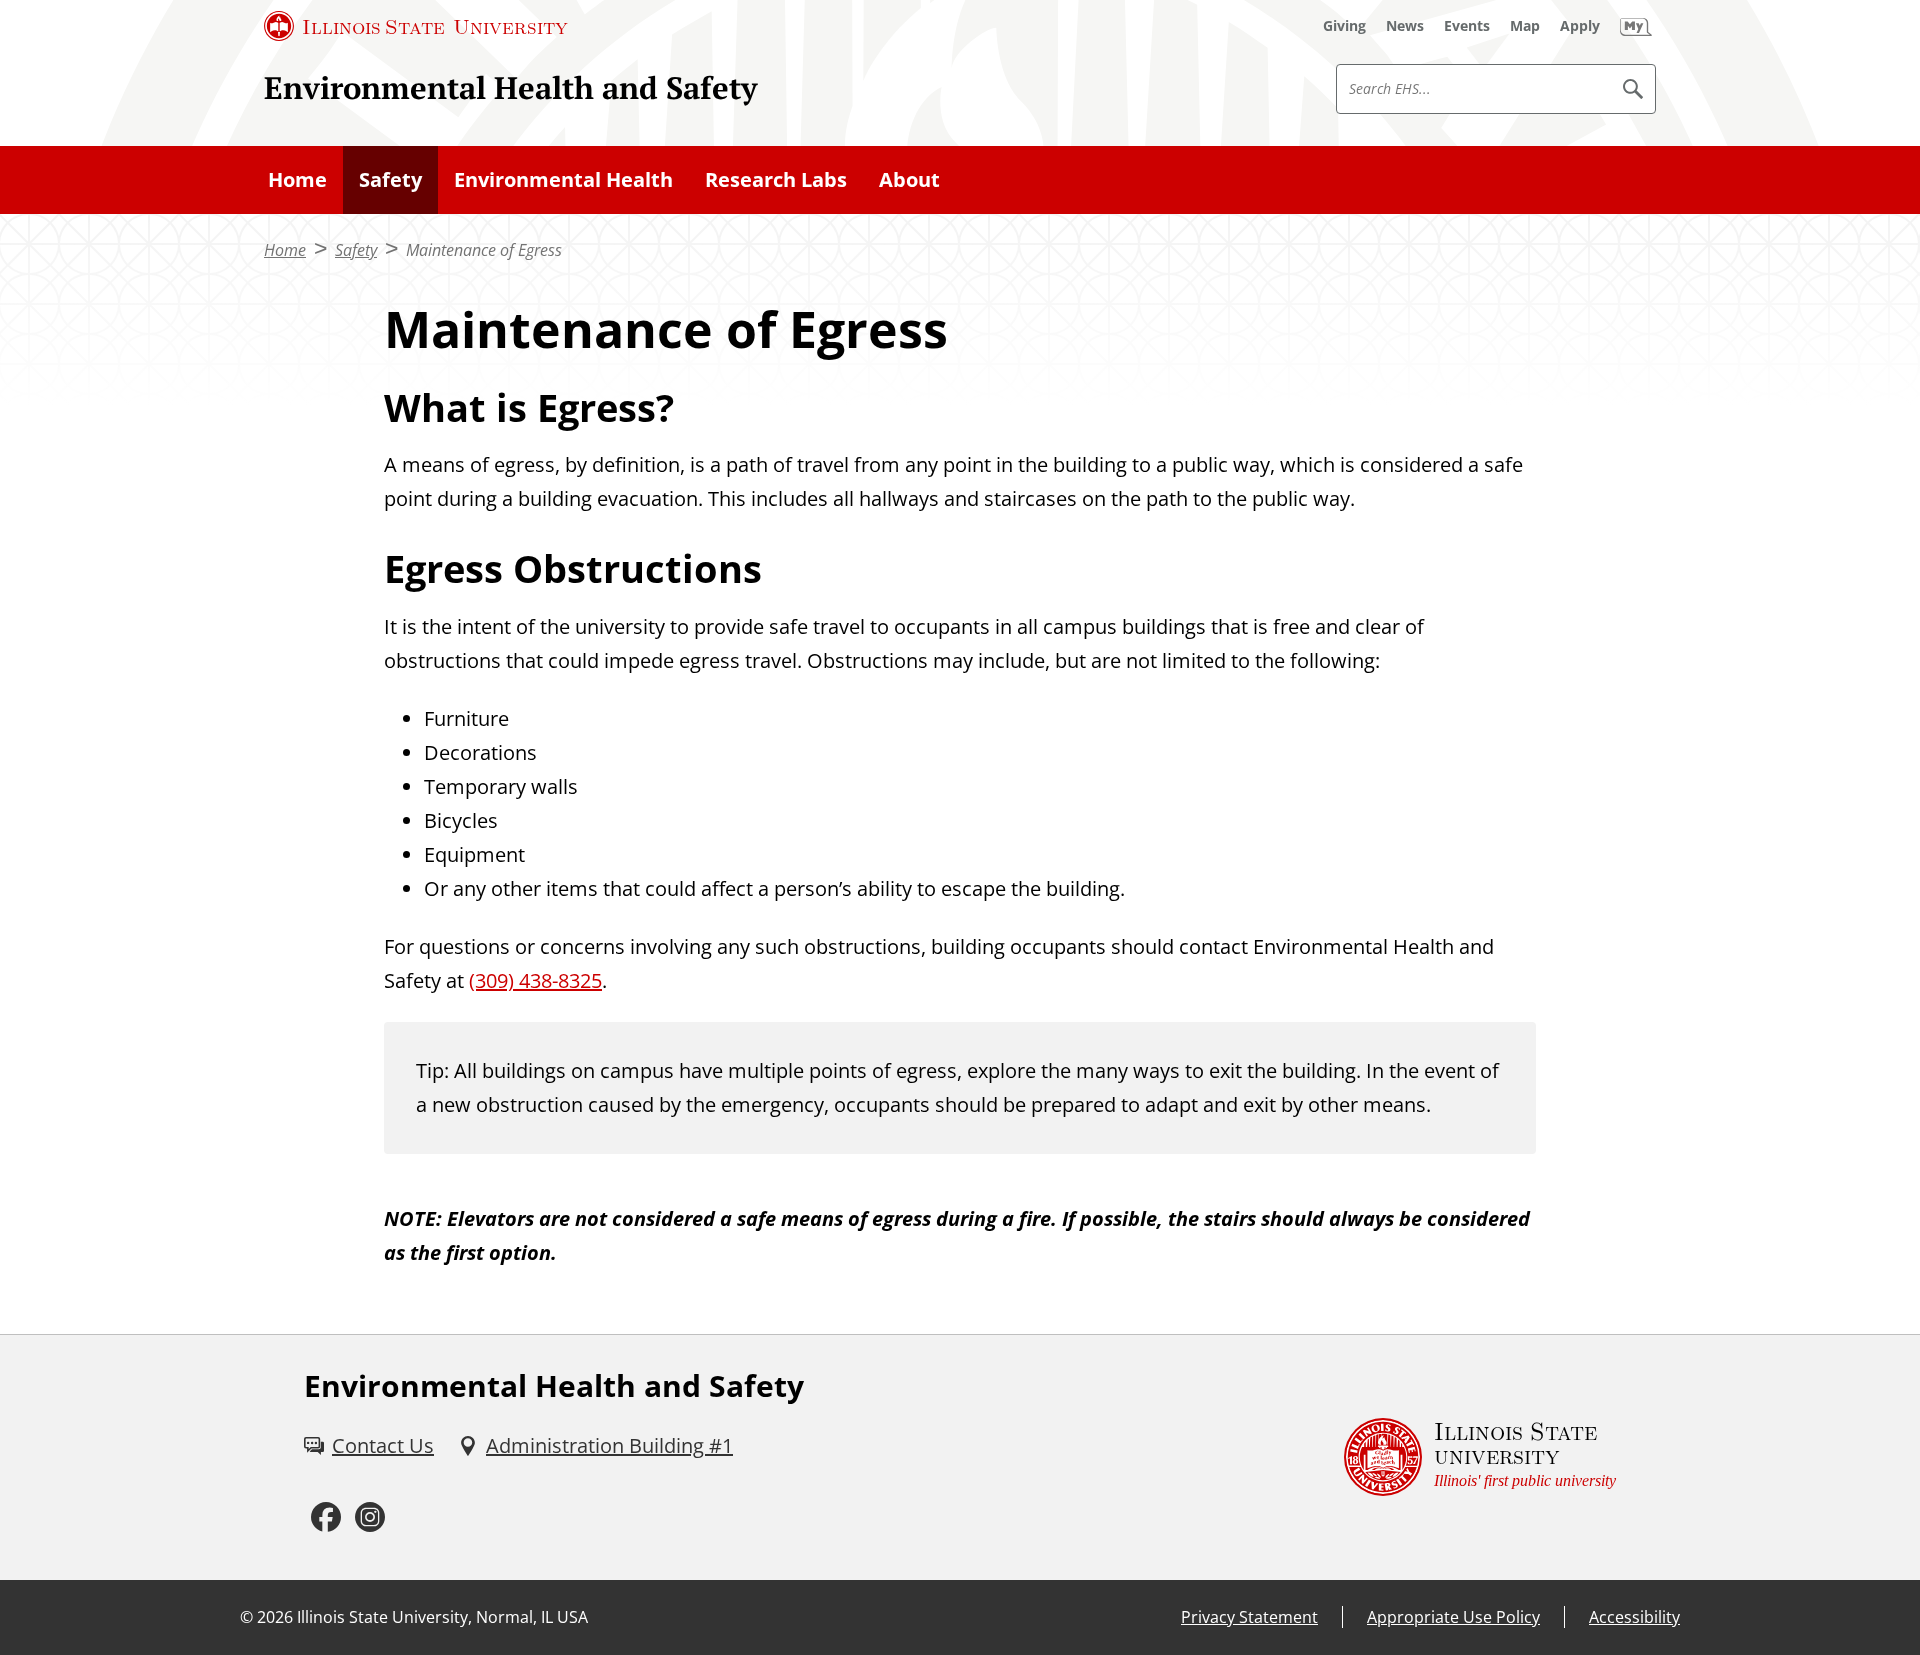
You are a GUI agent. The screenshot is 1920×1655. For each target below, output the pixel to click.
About (909, 179)
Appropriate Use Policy (1453, 1617)
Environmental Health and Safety (510, 87)
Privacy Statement (1249, 1617)
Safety (390, 179)
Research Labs (776, 179)
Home (297, 179)
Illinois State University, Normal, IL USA (442, 1617)
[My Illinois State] (1636, 26)
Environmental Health (563, 179)
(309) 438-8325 (535, 980)
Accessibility (1634, 1617)
